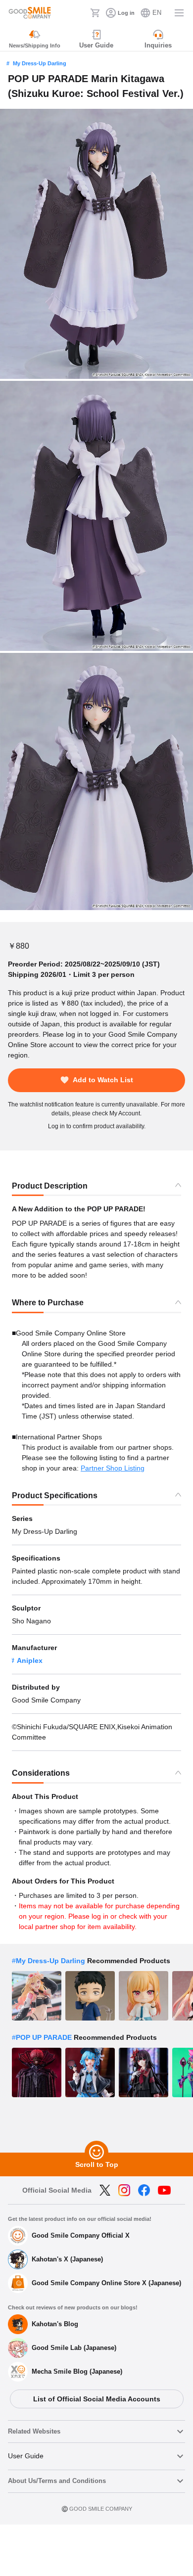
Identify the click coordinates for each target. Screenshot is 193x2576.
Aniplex (30, 1660)
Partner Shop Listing (113, 1468)
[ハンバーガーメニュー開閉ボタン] (179, 13)
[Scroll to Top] (96, 2153)
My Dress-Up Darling (40, 63)
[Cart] (95, 13)
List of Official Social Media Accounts (97, 2399)
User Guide (26, 2456)
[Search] (80, 13)
